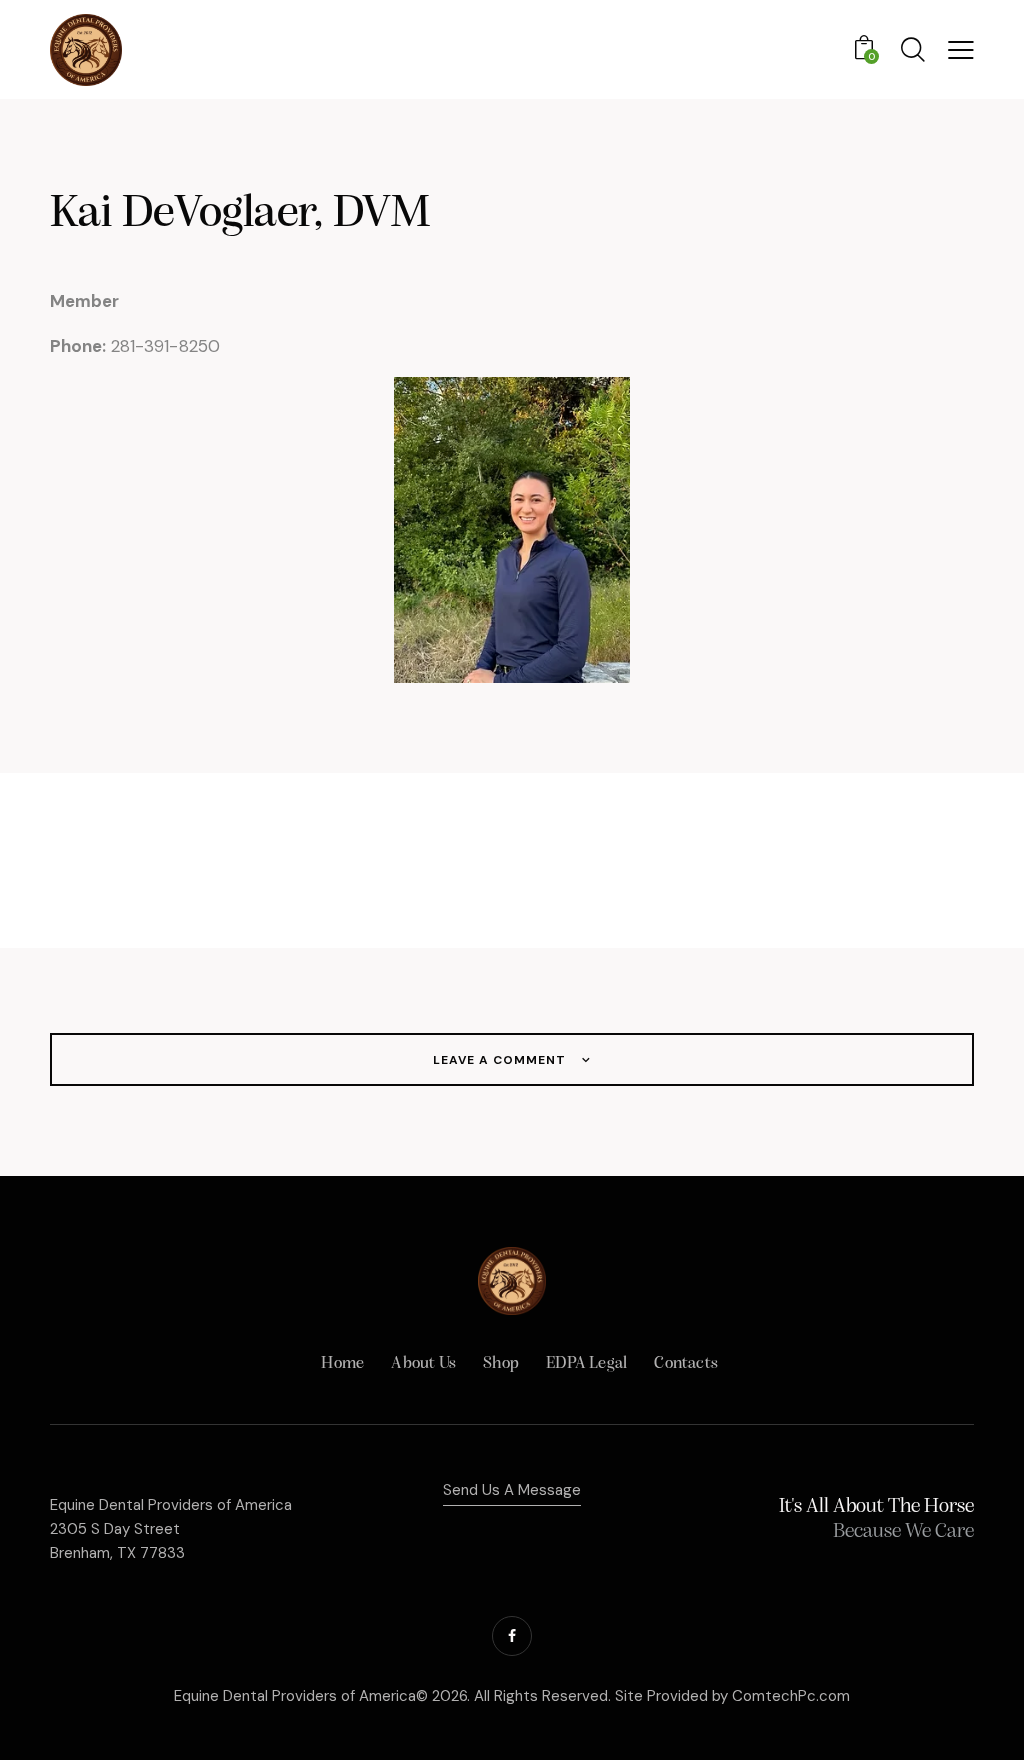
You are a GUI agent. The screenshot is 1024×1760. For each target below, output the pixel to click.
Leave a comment (501, 1060)
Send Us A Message (512, 1490)
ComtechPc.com (791, 1696)
